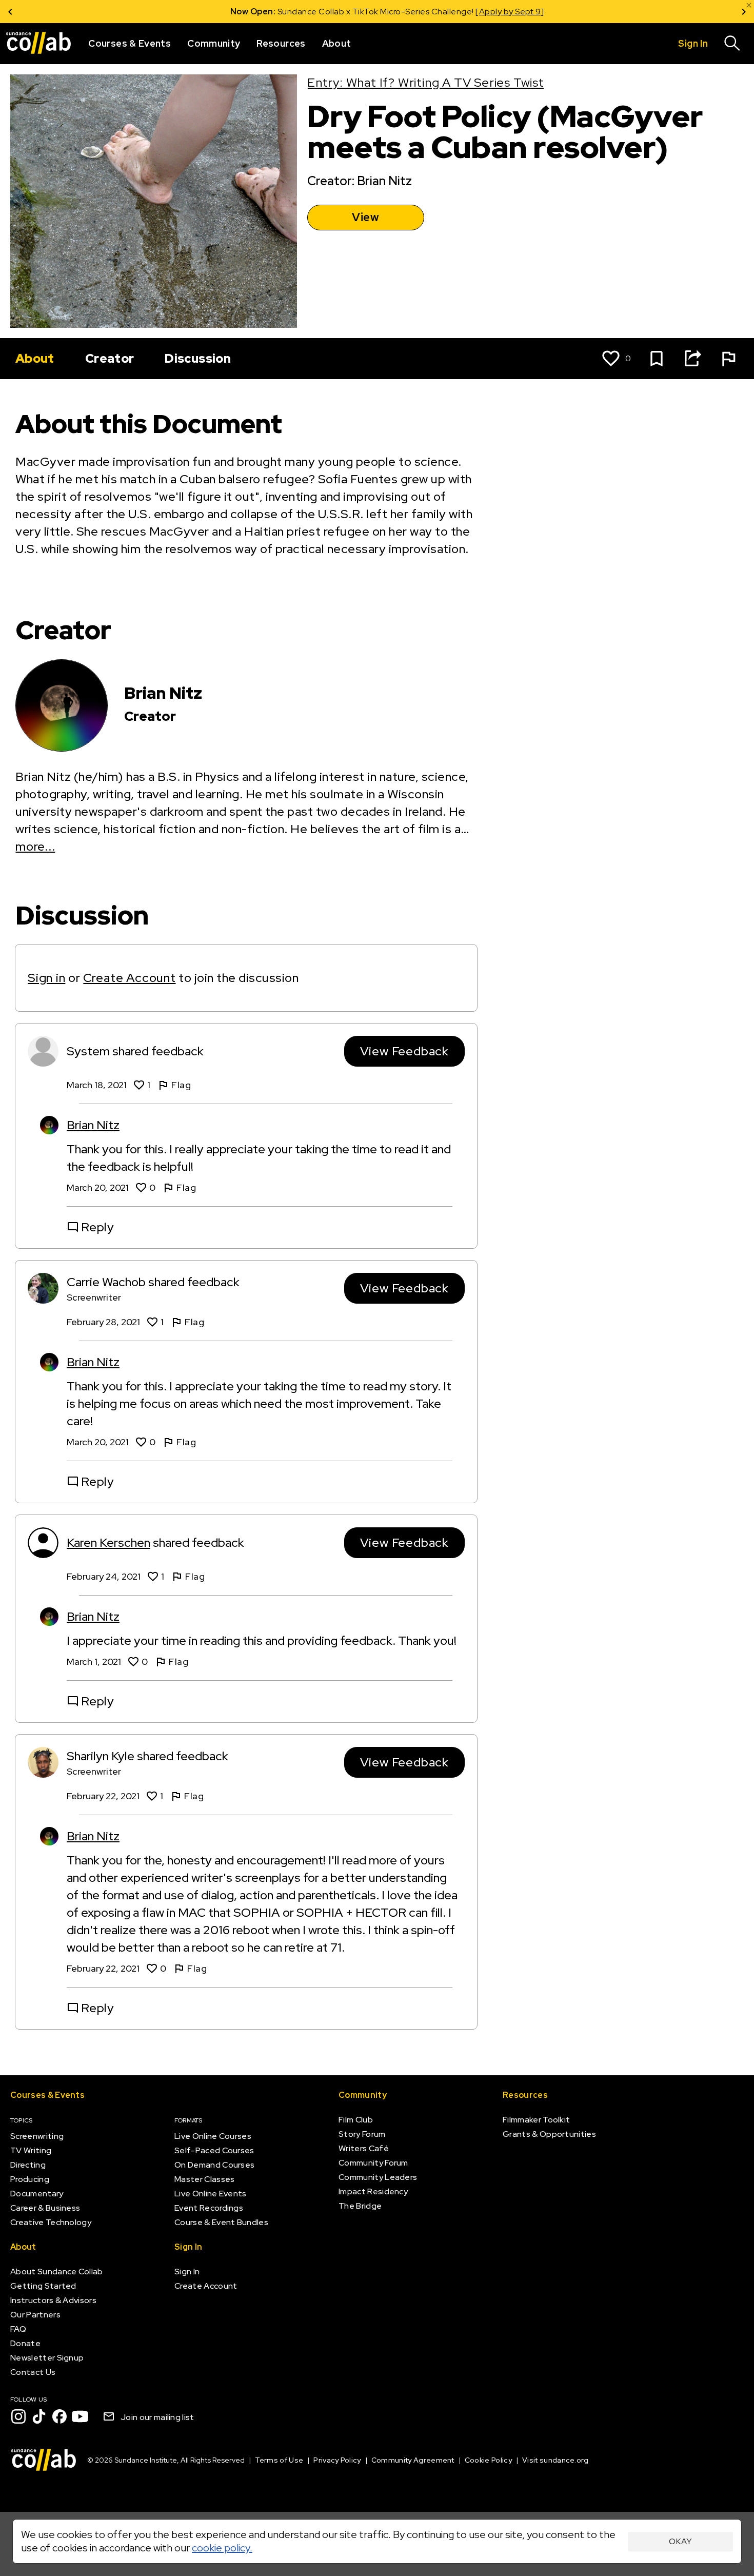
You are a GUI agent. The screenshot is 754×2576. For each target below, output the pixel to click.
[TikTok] (39, 2416)
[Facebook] (59, 2416)
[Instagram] (18, 2416)
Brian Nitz (93, 1125)
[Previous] (10, 12)
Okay (680, 2541)
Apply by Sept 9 (500, 12)
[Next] (744, 12)
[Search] (732, 44)
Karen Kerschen (108, 1542)
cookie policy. (222, 2548)
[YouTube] (80, 2416)
